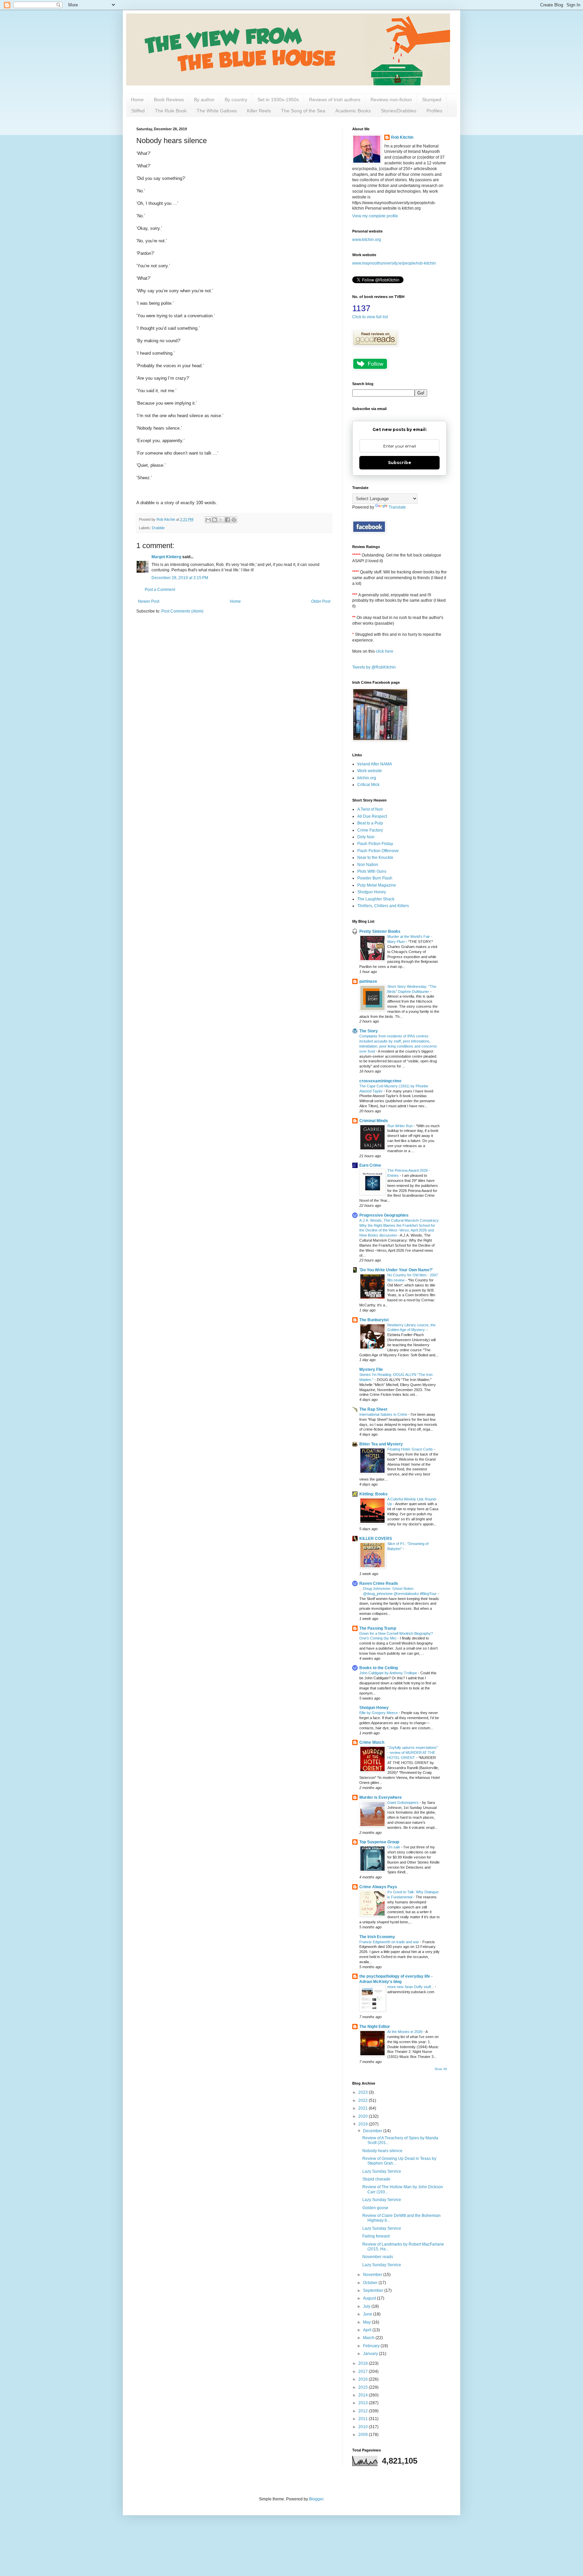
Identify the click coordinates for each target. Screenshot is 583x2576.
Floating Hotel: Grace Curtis (411, 1449)
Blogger (316, 2499)
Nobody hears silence (382, 2151)
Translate (397, 507)
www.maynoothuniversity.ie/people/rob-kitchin (394, 263)
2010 (364, 2427)
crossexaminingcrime (380, 1081)
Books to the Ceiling (379, 1668)
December (373, 2131)
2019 (364, 2124)
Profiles (434, 111)
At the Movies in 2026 (405, 2032)
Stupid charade (376, 2179)
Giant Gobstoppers (404, 1802)
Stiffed (138, 111)
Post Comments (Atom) (182, 611)
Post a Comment (160, 590)
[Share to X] (221, 520)
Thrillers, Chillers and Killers (383, 906)
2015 (364, 2387)
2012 (364, 2411)
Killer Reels (259, 111)
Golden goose (375, 2208)
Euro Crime (370, 1165)
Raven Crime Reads (379, 1583)
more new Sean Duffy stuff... (411, 1987)
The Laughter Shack (376, 899)
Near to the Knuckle (375, 858)
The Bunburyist (374, 1320)
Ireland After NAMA (375, 764)
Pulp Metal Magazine (377, 885)
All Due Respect (372, 816)
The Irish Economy (377, 1937)
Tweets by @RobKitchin (374, 667)
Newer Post (149, 601)
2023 (364, 2092)
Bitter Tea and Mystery (381, 1444)
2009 (364, 2435)
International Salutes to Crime (384, 1414)
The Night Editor (375, 2027)
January (371, 2354)
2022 (364, 2100)
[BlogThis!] (215, 520)
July (367, 2306)
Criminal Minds (374, 1121)
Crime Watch (372, 1742)
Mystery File (371, 1370)
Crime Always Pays (378, 1887)
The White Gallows (217, 111)
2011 (364, 2419)
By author (204, 100)
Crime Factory (370, 830)
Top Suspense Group (379, 1842)
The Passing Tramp (378, 1628)
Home (137, 100)
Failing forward (376, 2236)
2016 (364, 2379)
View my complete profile (375, 216)
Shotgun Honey (372, 892)
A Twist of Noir (370, 809)
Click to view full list (370, 317)
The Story (369, 1031)
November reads (378, 2257)
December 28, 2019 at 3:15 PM (180, 578)
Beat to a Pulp (370, 823)
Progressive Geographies (384, 1215)
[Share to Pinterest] (234, 520)
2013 (364, 2403)
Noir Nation (368, 865)
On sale (394, 1847)
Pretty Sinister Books (380, 931)
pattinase (368, 981)
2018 (364, 2363)
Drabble (158, 528)
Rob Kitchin (402, 137)
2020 (364, 2116)
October (371, 2283)
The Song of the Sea (303, 111)
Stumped (432, 100)
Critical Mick (368, 785)
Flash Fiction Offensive (378, 851)
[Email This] (208, 520)
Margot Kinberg (166, 557)
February (372, 2346)
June (368, 2314)
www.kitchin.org (367, 240)
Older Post (321, 601)
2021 (364, 2108)
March (369, 2338)
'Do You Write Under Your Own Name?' (396, 1270)
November (373, 2275)
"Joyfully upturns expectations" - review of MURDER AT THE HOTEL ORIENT (413, 1753)
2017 (364, 2371)
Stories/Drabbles (399, 111)
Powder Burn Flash (375, 878)
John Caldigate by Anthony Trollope (389, 1673)
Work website (370, 771)
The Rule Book (171, 111)
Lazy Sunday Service (382, 2171)
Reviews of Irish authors (335, 100)
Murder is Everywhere (381, 1797)
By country (236, 100)
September (374, 2290)
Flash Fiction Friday (375, 844)
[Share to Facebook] (227, 520)
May (367, 2322)
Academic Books (353, 111)
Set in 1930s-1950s (278, 100)
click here (385, 651)
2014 (364, 2395)
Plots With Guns (372, 871)
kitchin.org (367, 778)
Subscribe (400, 463)
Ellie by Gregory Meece (379, 1713)
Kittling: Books (373, 1494)
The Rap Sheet (373, 1409)
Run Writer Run (400, 1126)
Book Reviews (169, 100)
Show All (441, 2069)
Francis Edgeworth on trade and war (390, 1942)
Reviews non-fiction (391, 100)
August (370, 2298)
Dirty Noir (366, 837)
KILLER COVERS (376, 1539)
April (368, 2330)
